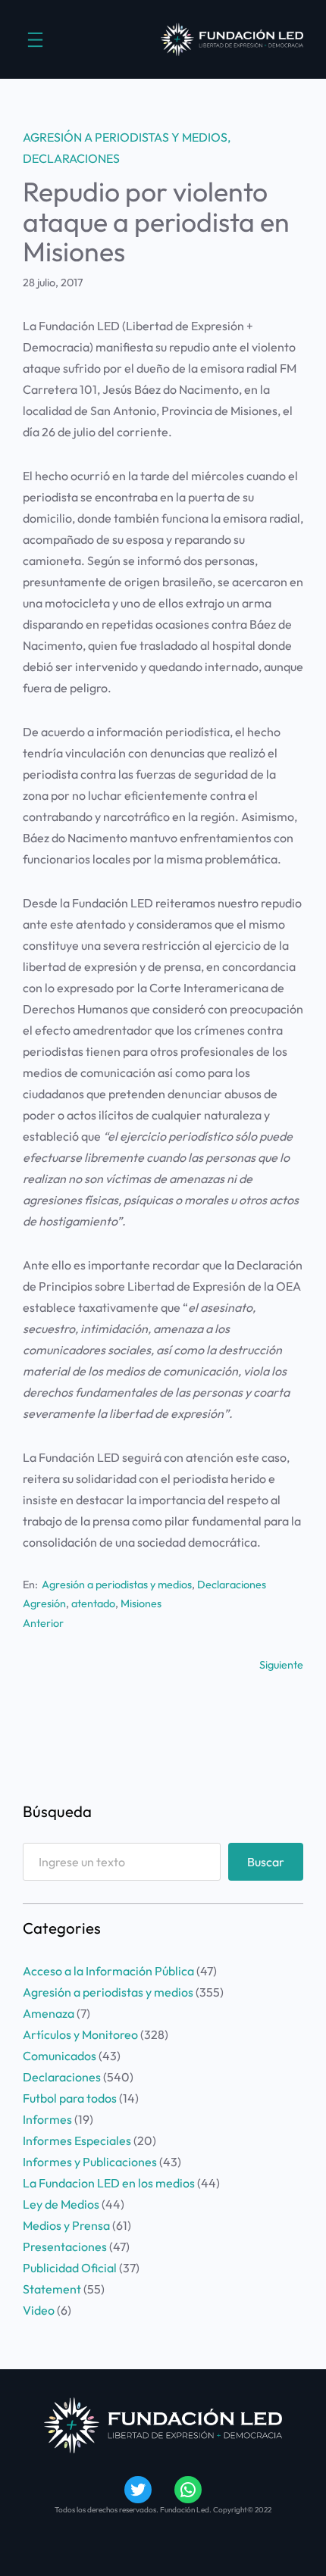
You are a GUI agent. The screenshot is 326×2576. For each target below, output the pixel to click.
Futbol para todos (70, 2098)
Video (39, 2310)
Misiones (141, 1603)
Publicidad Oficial (70, 2268)
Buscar (266, 1862)
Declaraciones (71, 158)
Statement (52, 2289)
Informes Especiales (77, 2140)
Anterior (43, 1623)
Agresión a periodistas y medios (125, 137)
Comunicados (60, 2056)
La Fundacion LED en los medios (109, 2183)
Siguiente (281, 1665)
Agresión (44, 1603)
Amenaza (49, 2013)
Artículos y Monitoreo (80, 2034)
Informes (47, 2119)
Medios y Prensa (66, 2225)
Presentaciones (65, 2247)
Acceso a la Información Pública (108, 1971)
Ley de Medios (61, 2204)
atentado (93, 1603)
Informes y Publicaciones (90, 2162)
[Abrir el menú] (35, 40)
